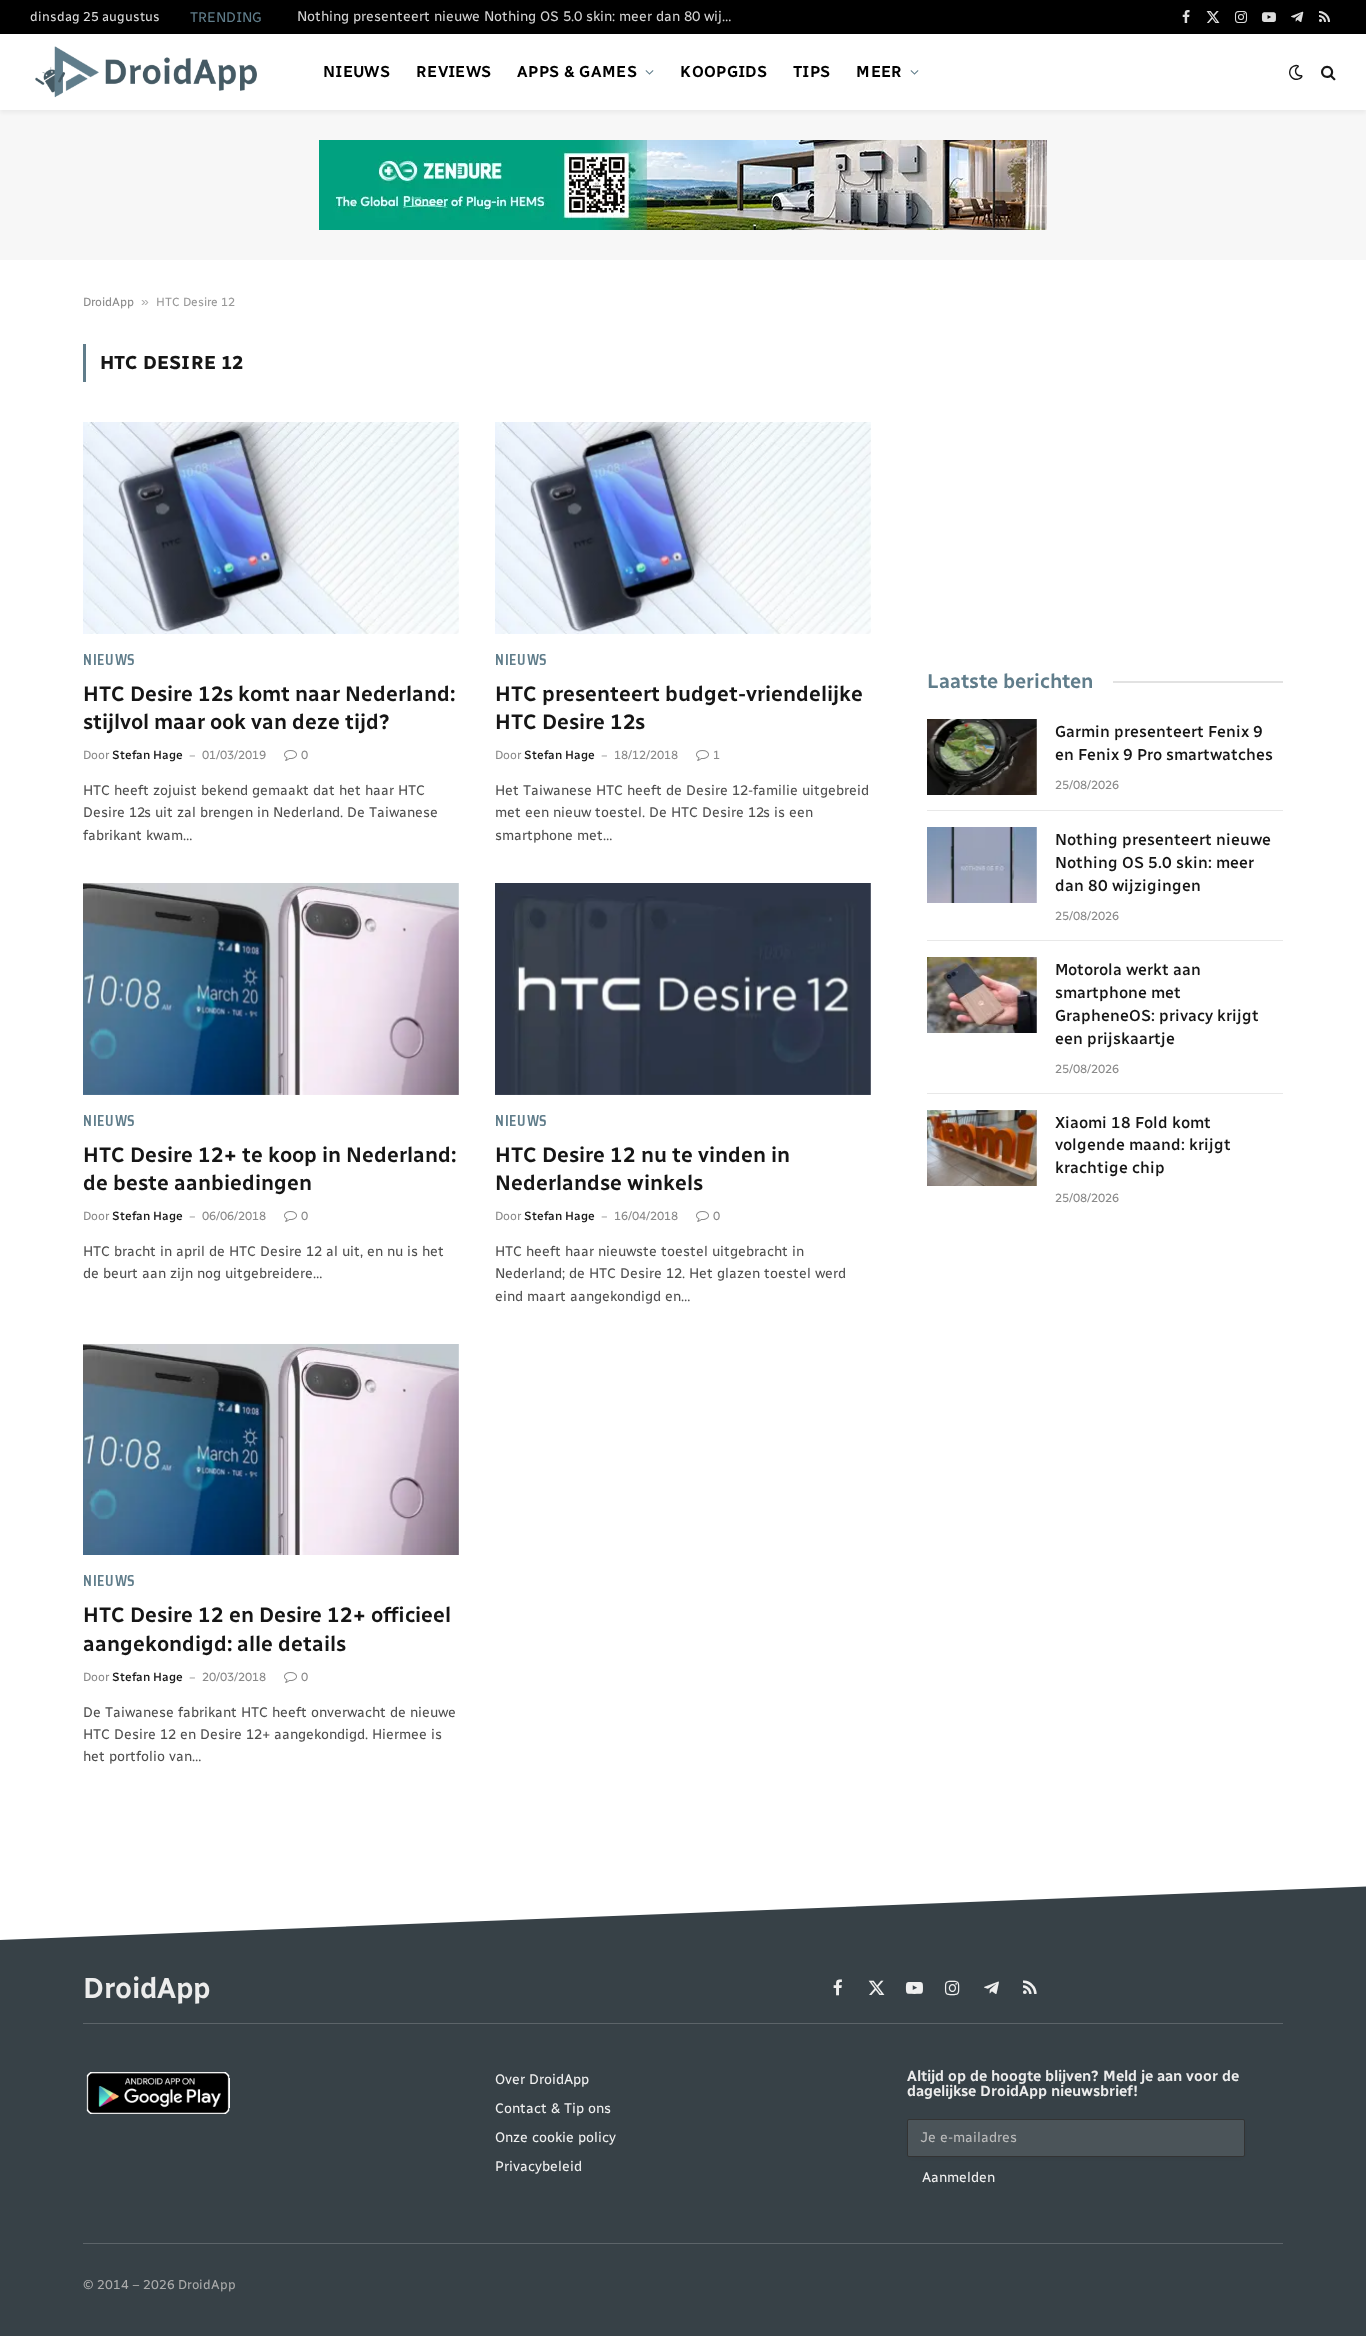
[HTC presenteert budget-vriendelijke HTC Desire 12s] (683, 528)
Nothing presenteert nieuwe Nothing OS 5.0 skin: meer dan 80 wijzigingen (522, 16)
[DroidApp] (152, 72)
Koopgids (723, 71)
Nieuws (356, 71)
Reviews (453, 71)
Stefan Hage (147, 755)
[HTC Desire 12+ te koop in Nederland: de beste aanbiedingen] (271, 989)
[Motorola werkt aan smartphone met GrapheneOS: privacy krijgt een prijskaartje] (982, 995)
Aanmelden (958, 2177)
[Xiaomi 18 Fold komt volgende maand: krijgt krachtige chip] (982, 1148)
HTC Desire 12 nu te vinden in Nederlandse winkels (642, 1169)
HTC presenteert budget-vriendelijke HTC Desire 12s (679, 708)
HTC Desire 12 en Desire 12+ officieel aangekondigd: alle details (267, 1629)
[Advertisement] (1105, 484)
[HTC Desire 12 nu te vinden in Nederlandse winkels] (683, 989)
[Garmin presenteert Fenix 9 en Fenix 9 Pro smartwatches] (982, 757)
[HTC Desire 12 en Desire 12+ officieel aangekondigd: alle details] (271, 1450)
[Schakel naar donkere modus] (1296, 72)
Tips (811, 71)
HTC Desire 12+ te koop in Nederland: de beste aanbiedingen (269, 1169)
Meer (879, 71)
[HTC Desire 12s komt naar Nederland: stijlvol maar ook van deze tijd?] (271, 528)
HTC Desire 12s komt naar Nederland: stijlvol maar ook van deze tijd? (269, 708)
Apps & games (577, 71)
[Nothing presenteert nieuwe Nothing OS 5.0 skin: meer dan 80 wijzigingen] (982, 865)
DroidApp (108, 302)
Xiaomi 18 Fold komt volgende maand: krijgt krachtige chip (1143, 1145)
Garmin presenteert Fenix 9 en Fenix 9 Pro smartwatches (1164, 743)
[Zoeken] (1326, 72)
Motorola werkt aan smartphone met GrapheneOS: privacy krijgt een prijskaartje (1157, 1004)
